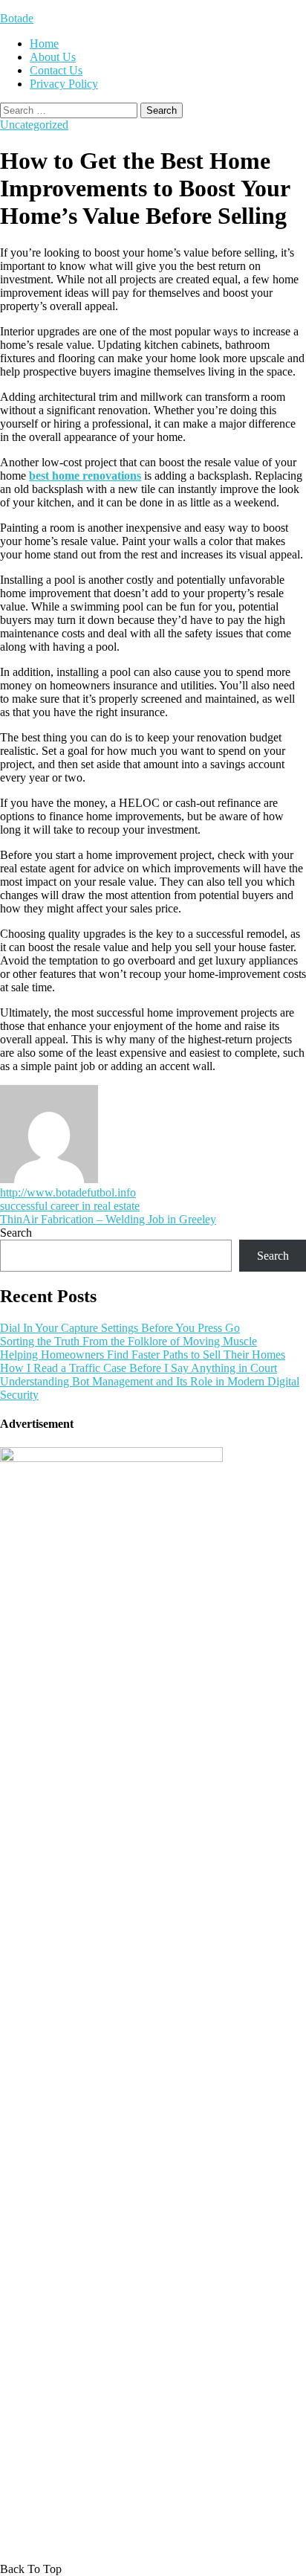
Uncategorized (34, 125)
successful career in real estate (70, 1206)
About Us (53, 57)
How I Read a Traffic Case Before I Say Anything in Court (139, 1368)
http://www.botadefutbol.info (68, 1192)
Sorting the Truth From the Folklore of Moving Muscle (128, 1341)
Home (44, 44)
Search (16, 1233)
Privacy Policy (64, 84)
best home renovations (85, 476)
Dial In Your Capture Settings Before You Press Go (120, 1328)
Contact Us (56, 70)
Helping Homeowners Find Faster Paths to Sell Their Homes (143, 1355)
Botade (17, 18)
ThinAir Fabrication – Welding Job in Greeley (108, 1219)
